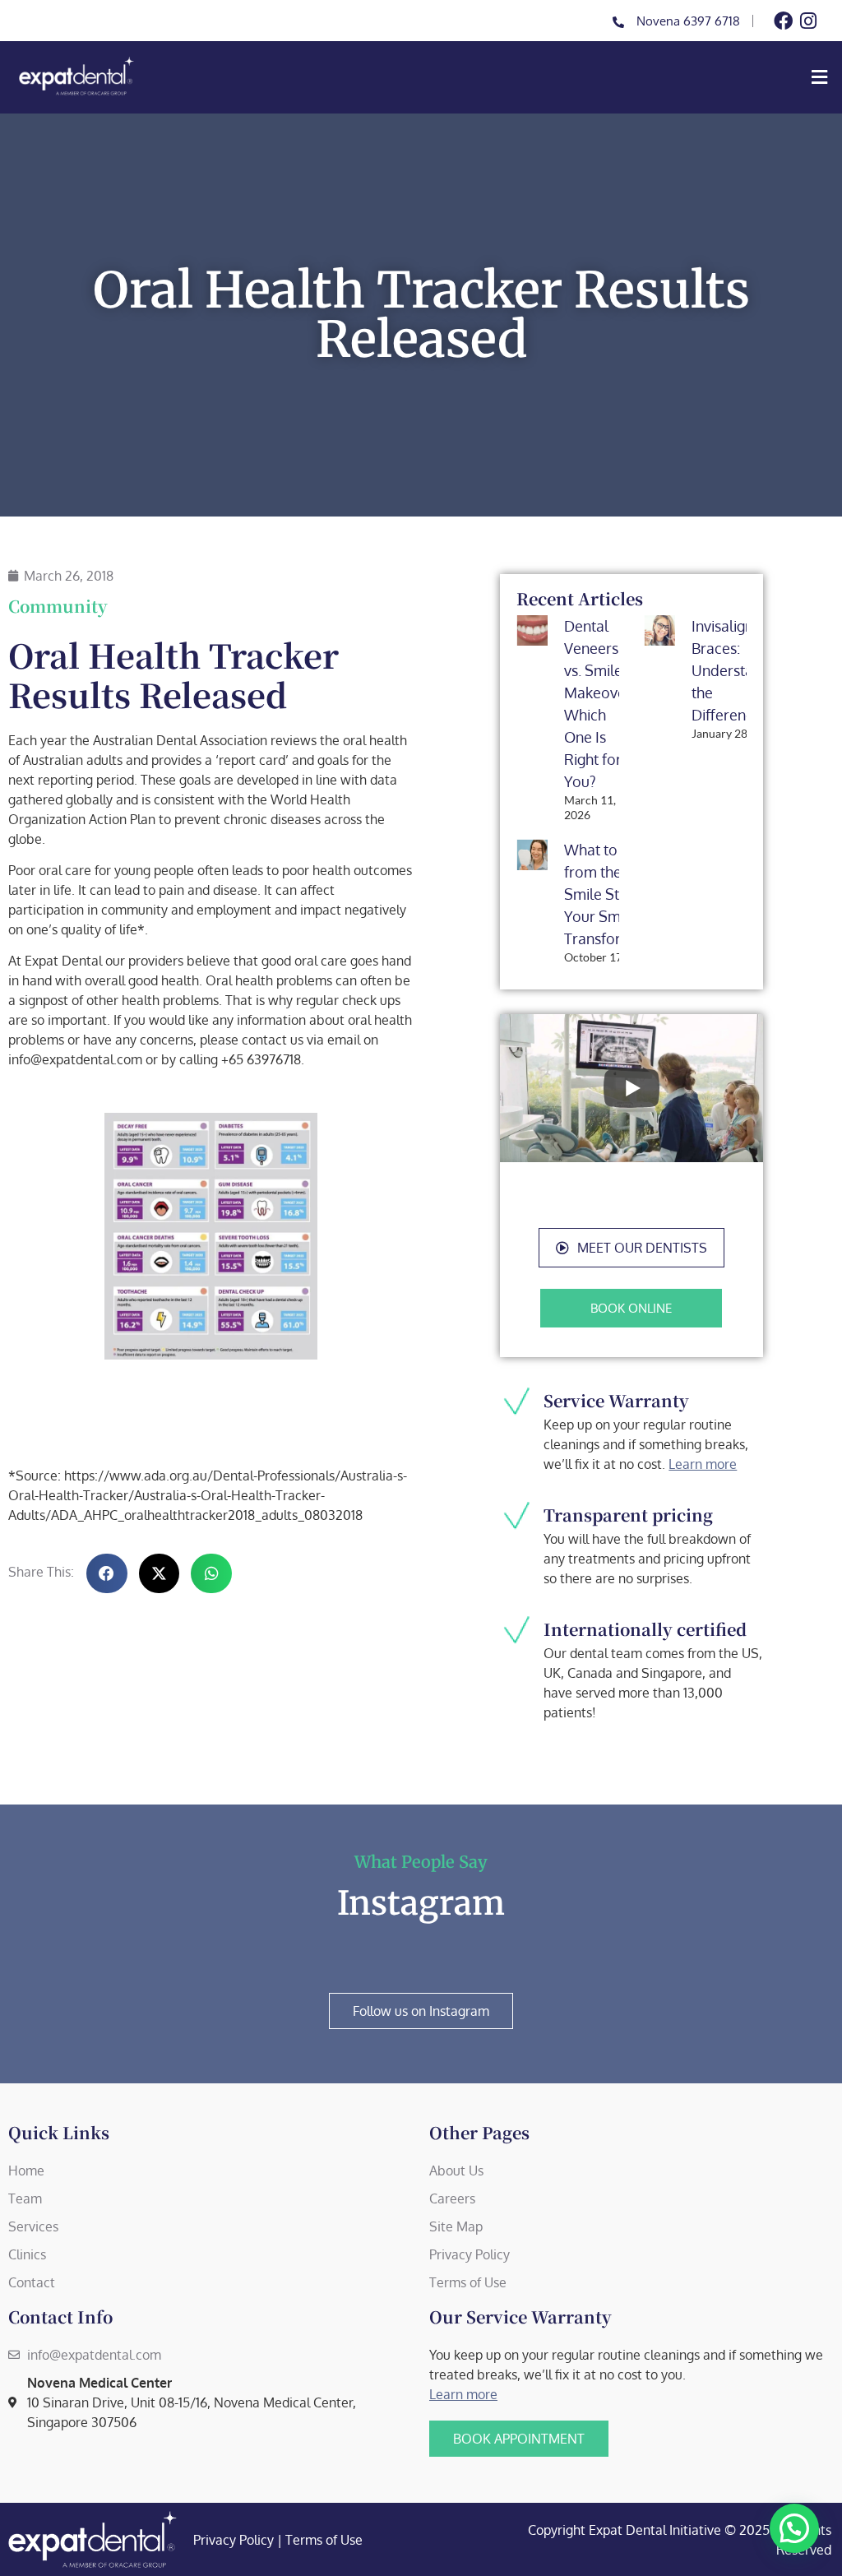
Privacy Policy (234, 2540)
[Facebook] (783, 21)
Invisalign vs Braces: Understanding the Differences (741, 670)
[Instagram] (808, 21)
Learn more (703, 1464)
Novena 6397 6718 (688, 21)
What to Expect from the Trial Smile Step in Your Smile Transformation (616, 894)
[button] (504, 77)
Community (58, 606)
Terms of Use (324, 2540)
